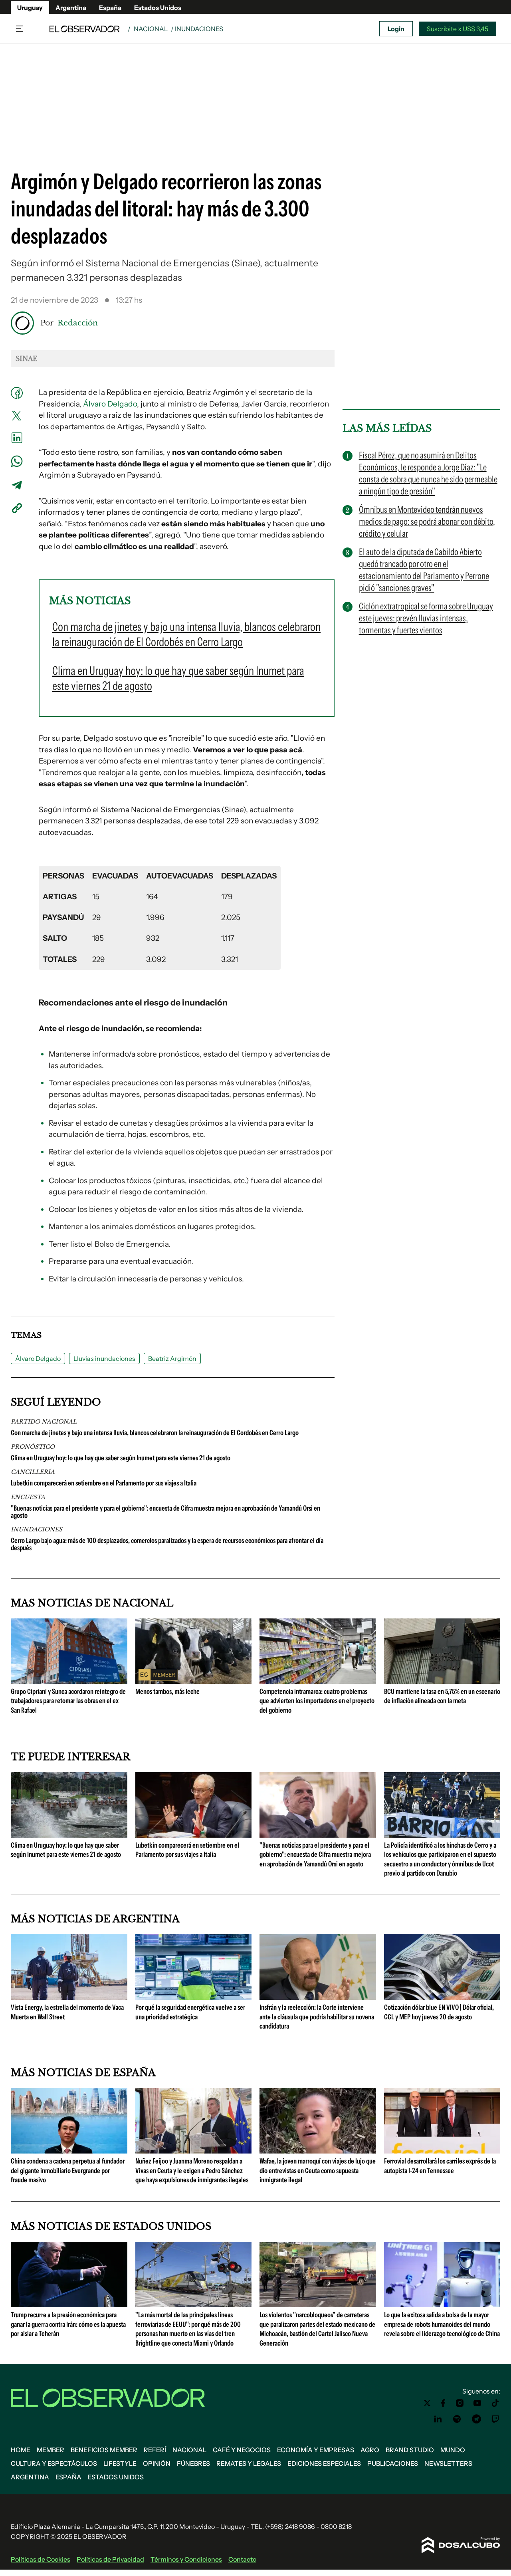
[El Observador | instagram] (460, 2403)
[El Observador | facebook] (443, 2403)
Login (396, 29)
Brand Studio (410, 2450)
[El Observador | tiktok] (495, 2403)
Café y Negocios (242, 2450)
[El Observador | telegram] (476, 2419)
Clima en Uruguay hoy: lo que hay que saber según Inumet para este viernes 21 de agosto (121, 1458)
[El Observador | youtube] (477, 2403)
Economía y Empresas (316, 2450)
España (110, 8)
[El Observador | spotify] (457, 2419)
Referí (155, 2450)
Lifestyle (120, 2463)
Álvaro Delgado (110, 404)
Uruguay (30, 8)
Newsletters (448, 2463)
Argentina (71, 8)
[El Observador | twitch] (495, 2419)
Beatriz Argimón (172, 1358)
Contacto (242, 2559)
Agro (370, 2450)
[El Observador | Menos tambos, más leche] (194, 1681)
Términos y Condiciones (186, 2559)
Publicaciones (393, 2463)
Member (51, 2450)
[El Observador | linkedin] (438, 2419)
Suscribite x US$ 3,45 (458, 29)
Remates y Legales (249, 2463)
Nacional (151, 29)
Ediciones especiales (324, 2463)
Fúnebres (193, 2463)
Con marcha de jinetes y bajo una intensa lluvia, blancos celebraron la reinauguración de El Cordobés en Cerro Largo (155, 1433)
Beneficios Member (104, 2450)
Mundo (453, 2450)
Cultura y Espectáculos (54, 2463)
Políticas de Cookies (41, 2559)
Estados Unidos (158, 8)
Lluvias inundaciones (104, 1358)
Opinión (157, 2463)
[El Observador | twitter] (427, 2403)
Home (21, 2450)
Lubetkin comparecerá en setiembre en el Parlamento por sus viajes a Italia (104, 1483)
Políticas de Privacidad (110, 2559)
